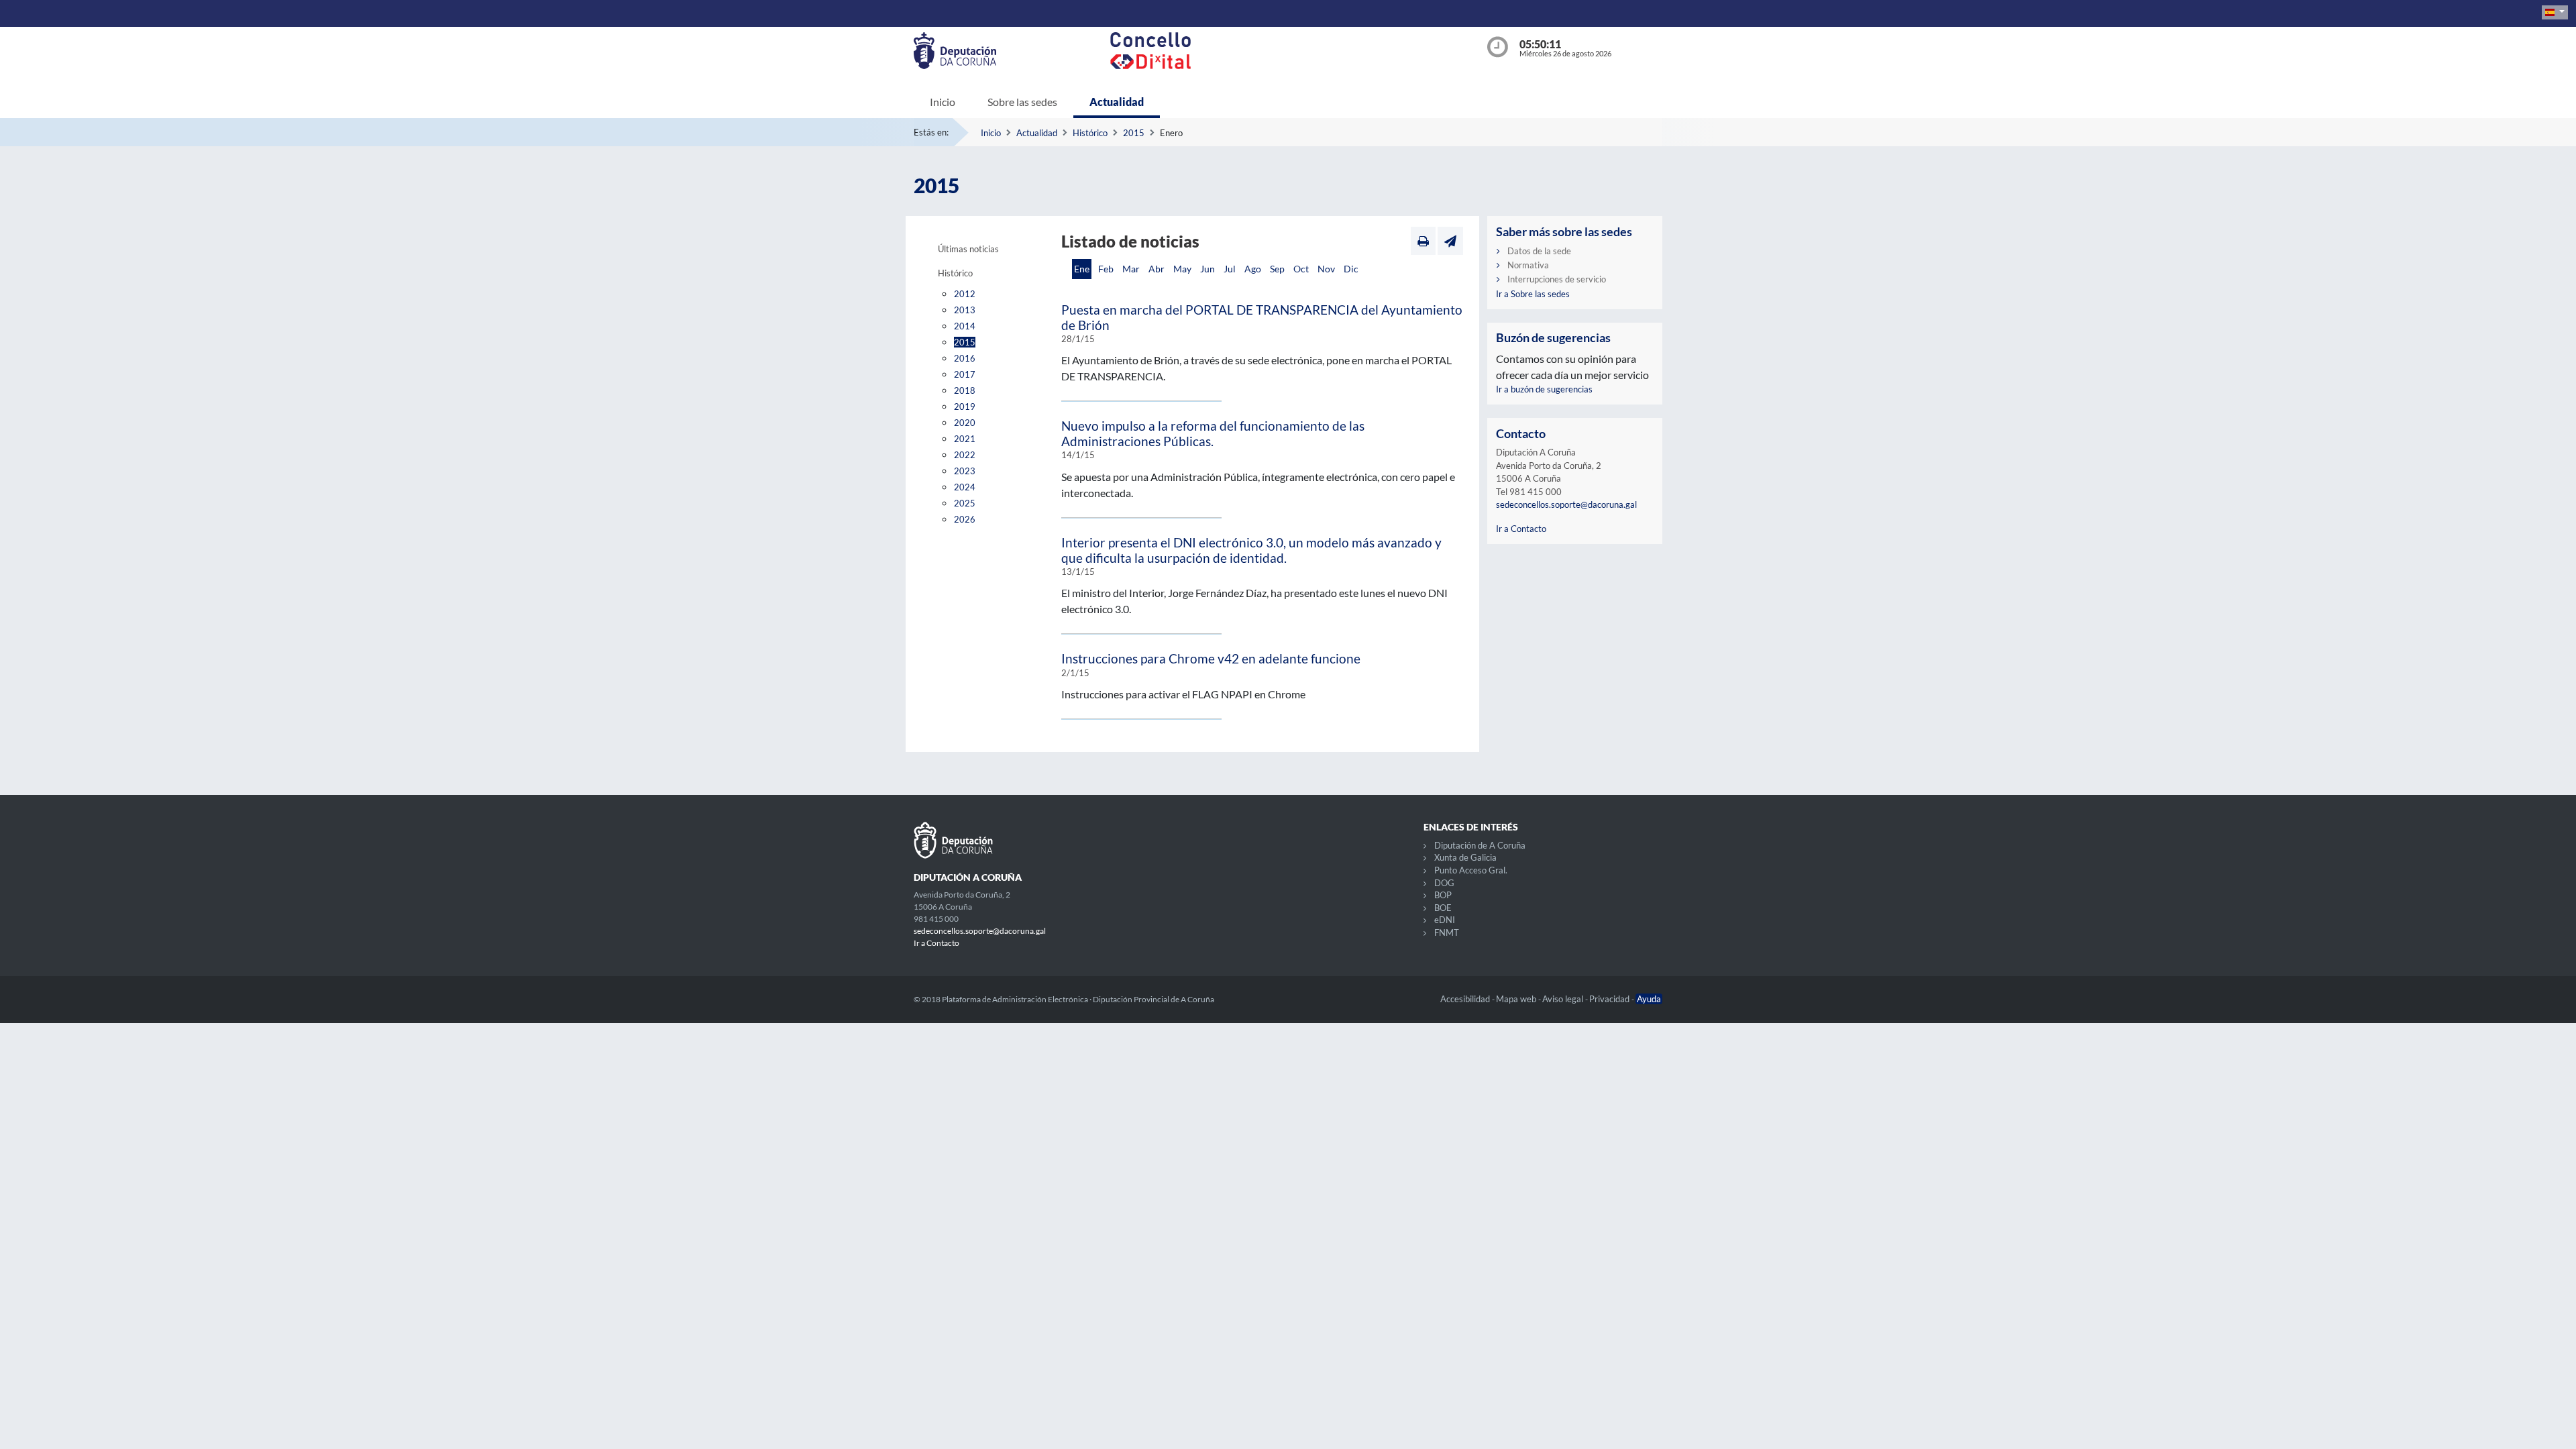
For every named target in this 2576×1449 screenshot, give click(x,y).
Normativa (1528, 265)
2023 (965, 471)
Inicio (943, 102)
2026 (965, 519)
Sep (1277, 269)
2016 (965, 358)
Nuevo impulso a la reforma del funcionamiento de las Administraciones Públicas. (1213, 433)
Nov (1326, 269)
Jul (1230, 269)
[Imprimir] (1423, 241)
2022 (965, 455)
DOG (1444, 883)
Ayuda (1649, 999)
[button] (2555, 12)
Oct (1301, 269)
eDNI (1445, 920)
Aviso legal (1564, 999)
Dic (1351, 269)
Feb (1106, 269)
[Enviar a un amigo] (1450, 241)
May (1182, 269)
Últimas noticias (968, 249)
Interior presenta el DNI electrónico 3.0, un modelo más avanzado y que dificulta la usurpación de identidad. (1251, 550)
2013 (965, 310)
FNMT (1447, 932)
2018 (965, 390)
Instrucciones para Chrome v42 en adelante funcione (1211, 658)
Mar (1131, 269)
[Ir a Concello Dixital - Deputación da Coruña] (1291, 51)
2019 (965, 407)
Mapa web (1517, 999)
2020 (965, 423)
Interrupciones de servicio (1557, 279)
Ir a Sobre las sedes (1533, 294)
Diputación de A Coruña (1480, 845)
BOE (1443, 908)
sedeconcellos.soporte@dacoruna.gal (1566, 504)
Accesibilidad (1466, 999)
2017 (965, 374)
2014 (965, 326)
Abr (1157, 269)
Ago (1253, 269)
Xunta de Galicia (1465, 857)
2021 (965, 439)
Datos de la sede (1539, 251)
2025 (965, 503)
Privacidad (1610, 999)
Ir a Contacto (1521, 529)
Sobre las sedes (1022, 102)
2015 (1134, 133)
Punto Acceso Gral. (1471, 870)
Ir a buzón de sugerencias (1544, 389)
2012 (965, 294)
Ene (1082, 269)
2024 (965, 487)
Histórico (1090, 133)
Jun (1207, 269)
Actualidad (1117, 102)
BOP (1443, 895)
